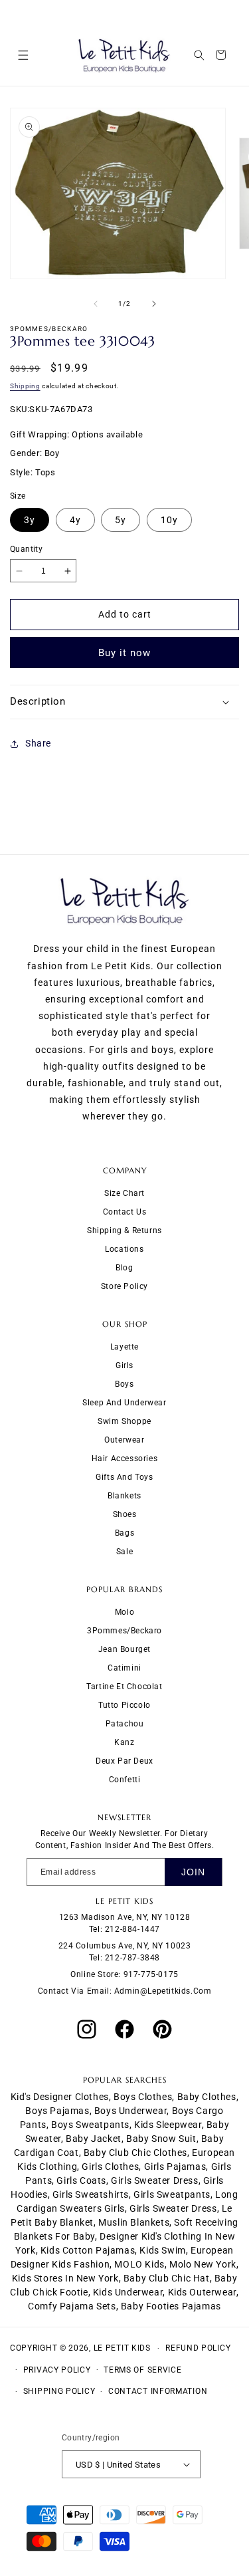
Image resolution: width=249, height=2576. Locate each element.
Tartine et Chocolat (124, 1687)
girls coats (81, 2180)
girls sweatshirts (91, 2194)
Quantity (26, 549)
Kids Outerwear (202, 2292)
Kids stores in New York (65, 2278)
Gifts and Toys (124, 1477)
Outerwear (124, 1440)
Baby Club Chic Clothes (135, 2153)
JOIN (193, 1872)
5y (121, 520)
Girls (124, 1365)
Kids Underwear (128, 2292)
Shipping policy (59, 2391)
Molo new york (203, 2264)
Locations (124, 1249)
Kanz (124, 1742)
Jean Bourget (124, 1649)
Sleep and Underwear (124, 1403)
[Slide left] (96, 304)
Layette (124, 1347)
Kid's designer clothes (60, 2097)
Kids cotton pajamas (88, 2250)
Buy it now (124, 653)
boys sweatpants (90, 2125)
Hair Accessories (125, 1459)
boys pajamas (57, 2111)
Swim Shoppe (124, 1421)
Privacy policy (57, 2370)
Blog (124, 1268)
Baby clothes (207, 2097)
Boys (124, 1384)
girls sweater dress (154, 2180)
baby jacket (94, 2139)
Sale (124, 1552)
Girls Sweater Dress (173, 2208)
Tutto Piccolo (124, 1705)
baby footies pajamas (171, 2306)
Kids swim (162, 2250)
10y (169, 520)
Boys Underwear (130, 2111)
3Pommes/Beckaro (124, 1631)
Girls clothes (110, 2166)
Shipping (25, 386)
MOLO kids (139, 2264)
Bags (124, 1533)
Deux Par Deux (124, 1761)
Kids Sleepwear (168, 2125)
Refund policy (198, 2348)
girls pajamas (175, 2166)
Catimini (124, 1668)
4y (75, 520)
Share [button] (38, 743)
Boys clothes (143, 2097)
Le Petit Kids (122, 2348)
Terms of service (142, 2370)
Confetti (125, 1780)
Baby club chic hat (167, 2278)
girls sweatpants (172, 2194)
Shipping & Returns (124, 1230)
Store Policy (124, 1286)
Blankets (124, 1496)
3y (30, 520)
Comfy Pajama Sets (72, 2306)
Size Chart (124, 1193)
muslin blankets (134, 2222)
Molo (124, 1612)
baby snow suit (161, 2139)
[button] (23, 55)
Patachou (125, 1724)
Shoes (125, 1514)
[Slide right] (154, 304)
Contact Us (125, 1212)
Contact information (158, 2391)
